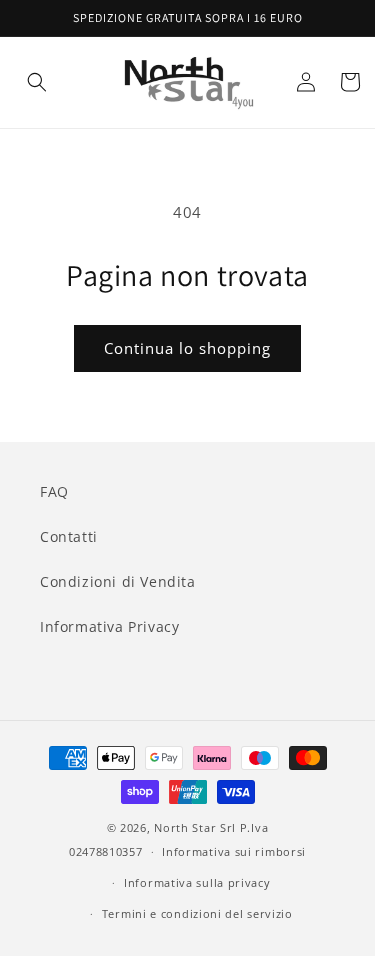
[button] (37, 82)
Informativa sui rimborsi (234, 851)
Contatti (69, 536)
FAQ (54, 491)
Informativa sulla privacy (197, 882)
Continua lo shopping (187, 348)
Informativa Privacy (109, 626)
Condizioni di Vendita (118, 581)
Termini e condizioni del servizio (197, 913)
